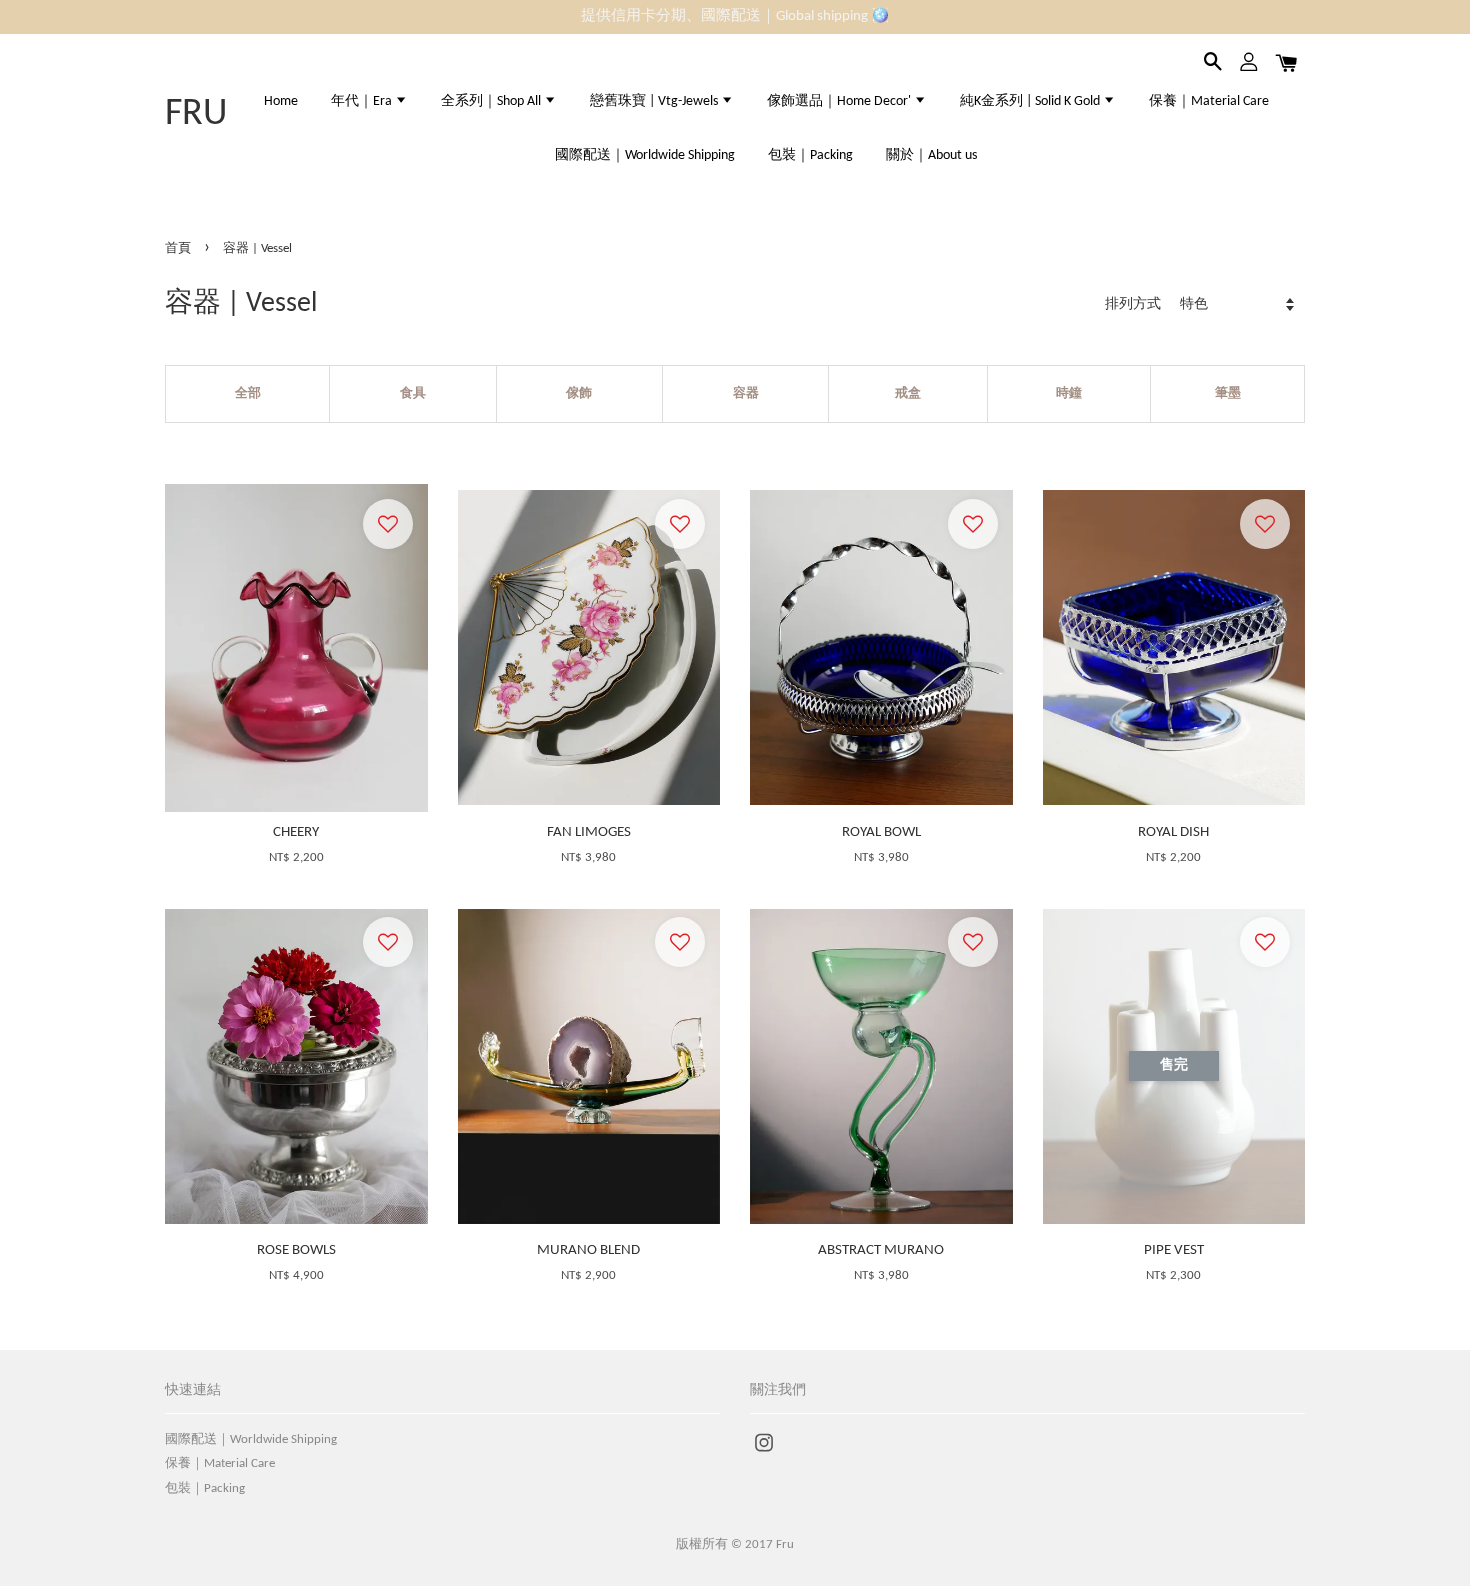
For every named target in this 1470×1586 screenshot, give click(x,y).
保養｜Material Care (1209, 101)
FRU (196, 114)
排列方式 (1133, 304)
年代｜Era (363, 101)
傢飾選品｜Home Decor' (840, 101)
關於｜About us (931, 155)
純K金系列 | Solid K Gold (1031, 101)
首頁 (178, 248)
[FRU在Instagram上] (764, 1453)
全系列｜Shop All (492, 101)
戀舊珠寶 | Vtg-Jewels (655, 101)
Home (281, 101)
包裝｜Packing (810, 155)
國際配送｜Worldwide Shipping (645, 155)
